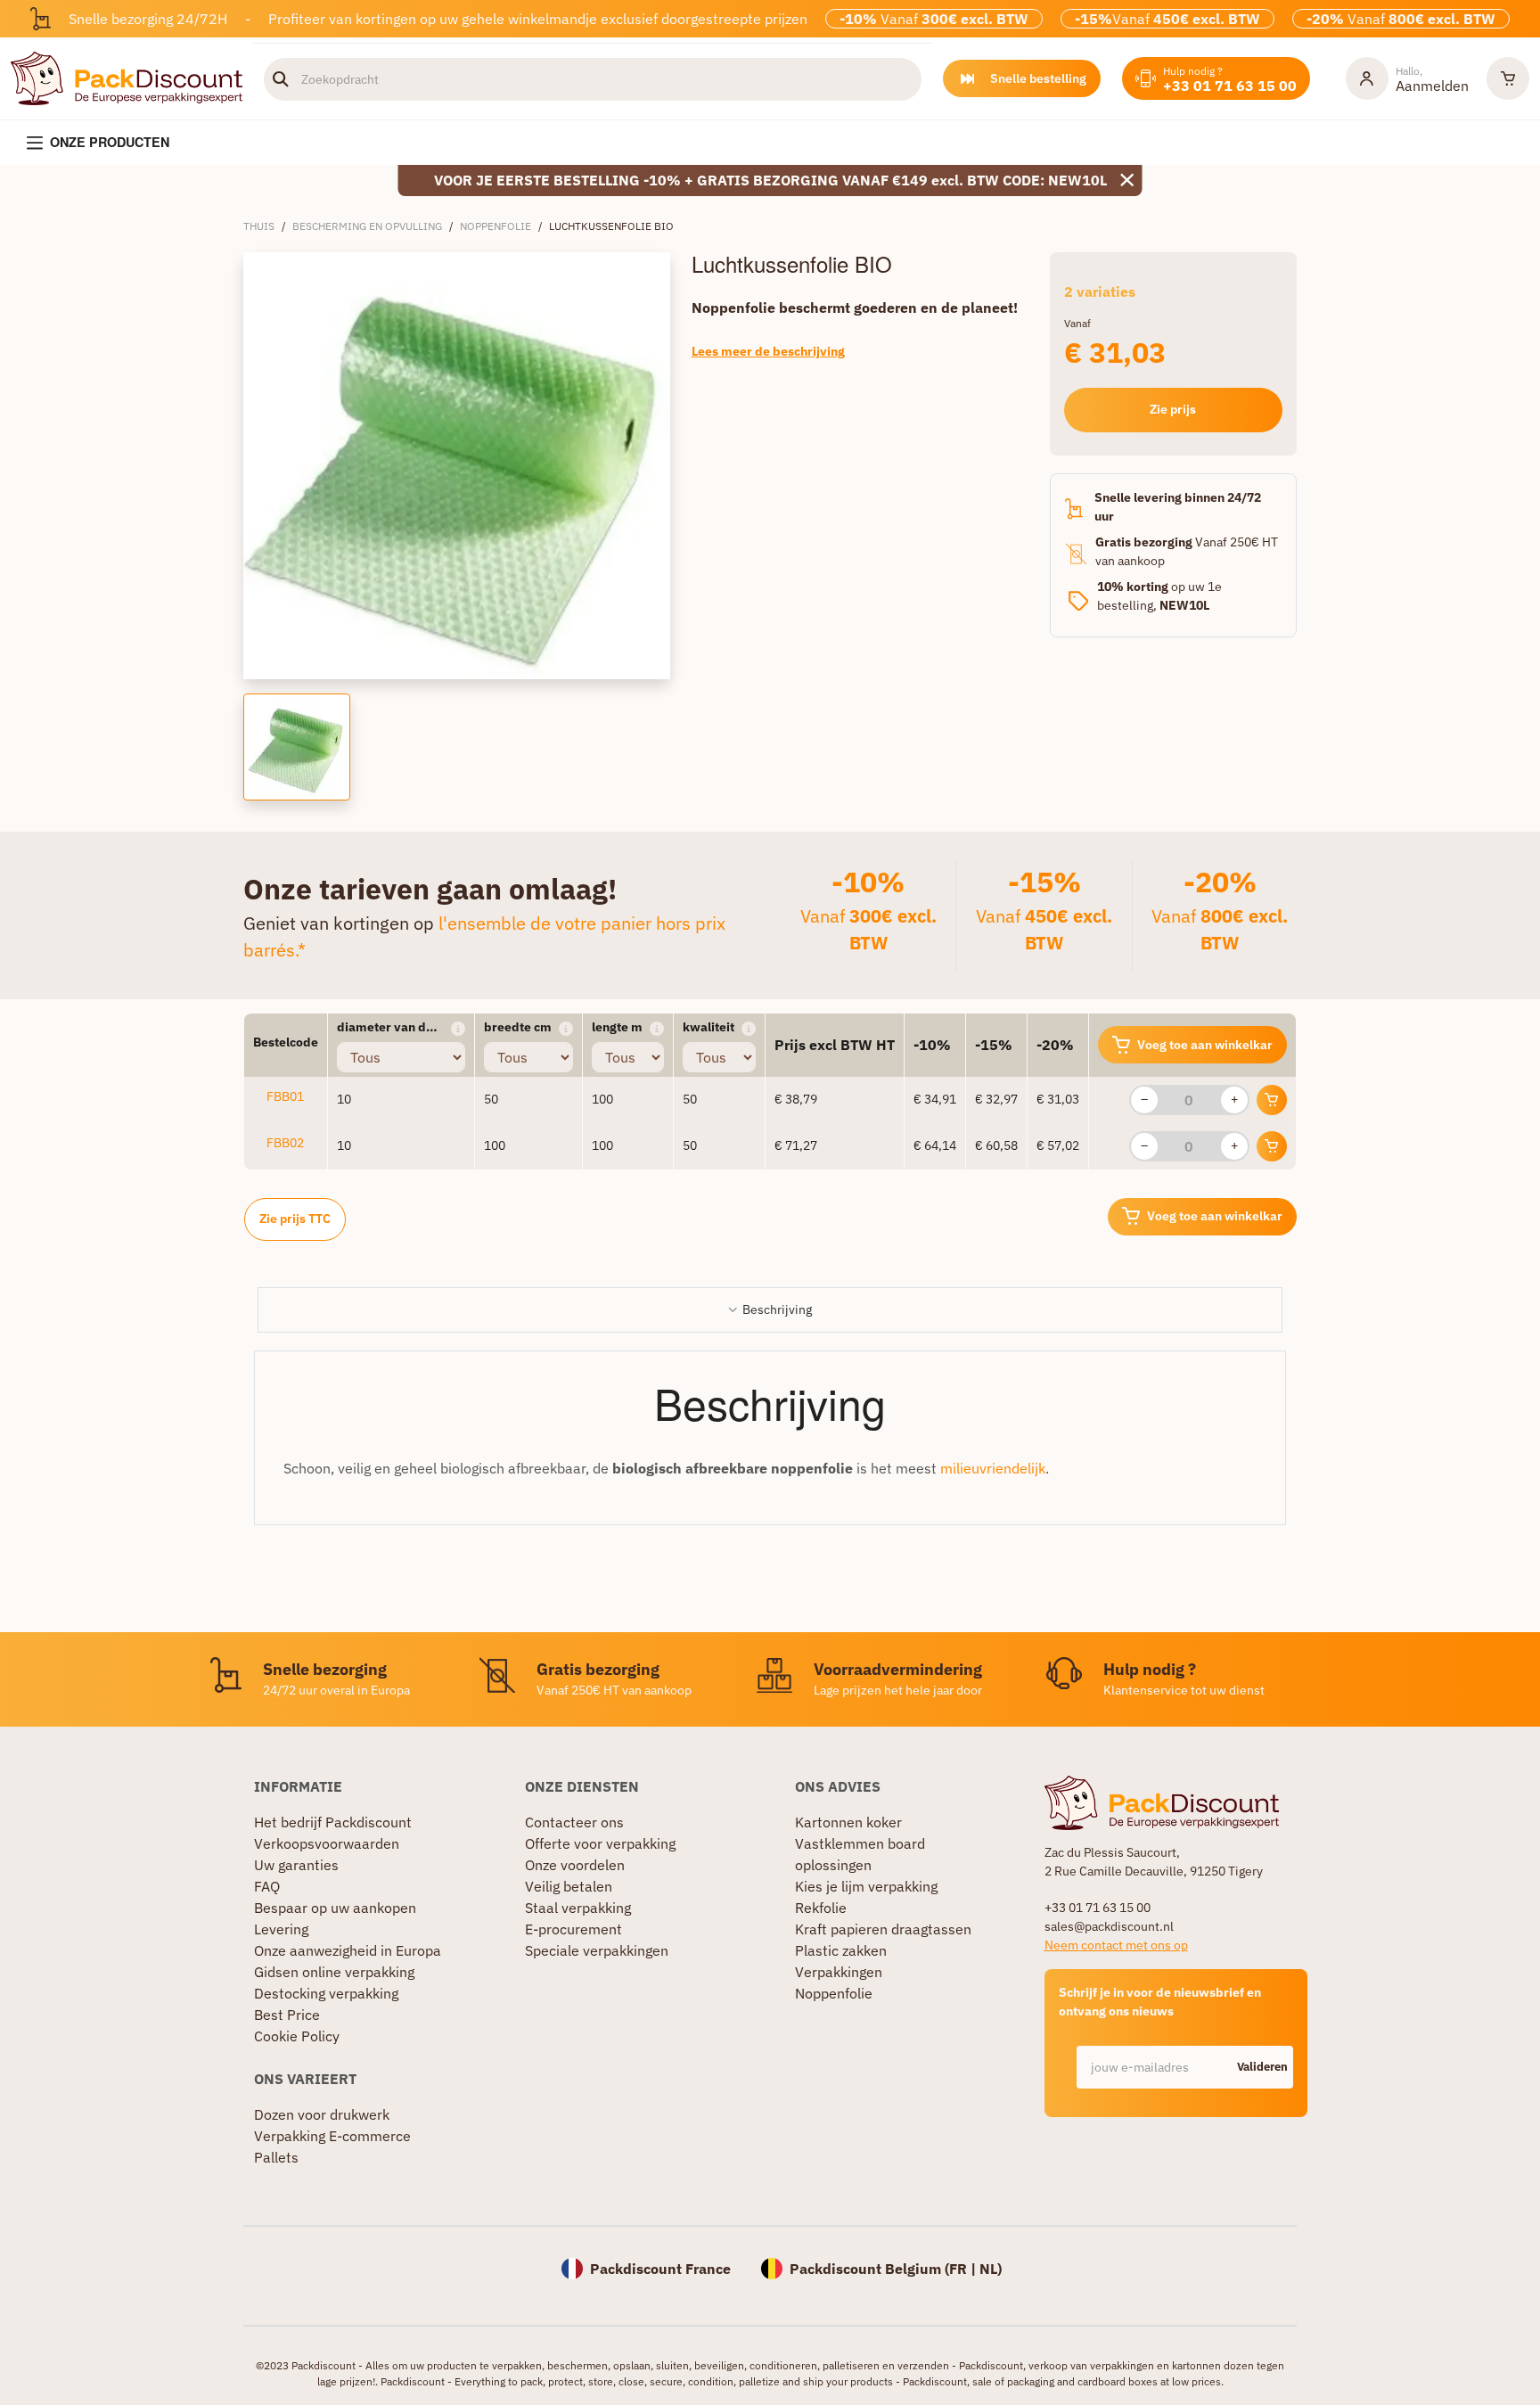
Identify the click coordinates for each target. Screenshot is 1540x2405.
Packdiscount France (660, 2269)
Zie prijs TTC (295, 1219)
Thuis (259, 226)
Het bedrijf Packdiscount (333, 1822)
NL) (991, 2269)
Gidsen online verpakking (334, 1972)
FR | (964, 2269)
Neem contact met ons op (1116, 1945)
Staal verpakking (578, 1908)
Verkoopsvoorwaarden (327, 1843)
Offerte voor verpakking (600, 1843)
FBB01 (285, 1096)
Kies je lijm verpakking (866, 1886)
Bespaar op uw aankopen (335, 1908)
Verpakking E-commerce (332, 2136)
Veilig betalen (569, 1886)
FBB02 (285, 1143)
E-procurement (573, 1929)
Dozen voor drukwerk (322, 2114)
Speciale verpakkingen (597, 1950)
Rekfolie (821, 1908)
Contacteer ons (574, 1822)
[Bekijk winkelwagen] (1508, 78)
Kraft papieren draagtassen (883, 1929)
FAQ (267, 1886)
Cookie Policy (297, 2036)
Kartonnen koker (848, 1822)
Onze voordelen (575, 1865)
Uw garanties (296, 1865)
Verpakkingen (839, 1972)
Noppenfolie (496, 226)
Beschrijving (777, 1309)
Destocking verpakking (326, 1993)
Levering (281, 1929)
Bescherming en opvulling (367, 226)
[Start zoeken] (281, 79)
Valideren (1262, 2067)
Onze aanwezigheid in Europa (348, 1950)
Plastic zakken (841, 1950)
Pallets (276, 2157)
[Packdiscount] (127, 77)
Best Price (287, 2015)
